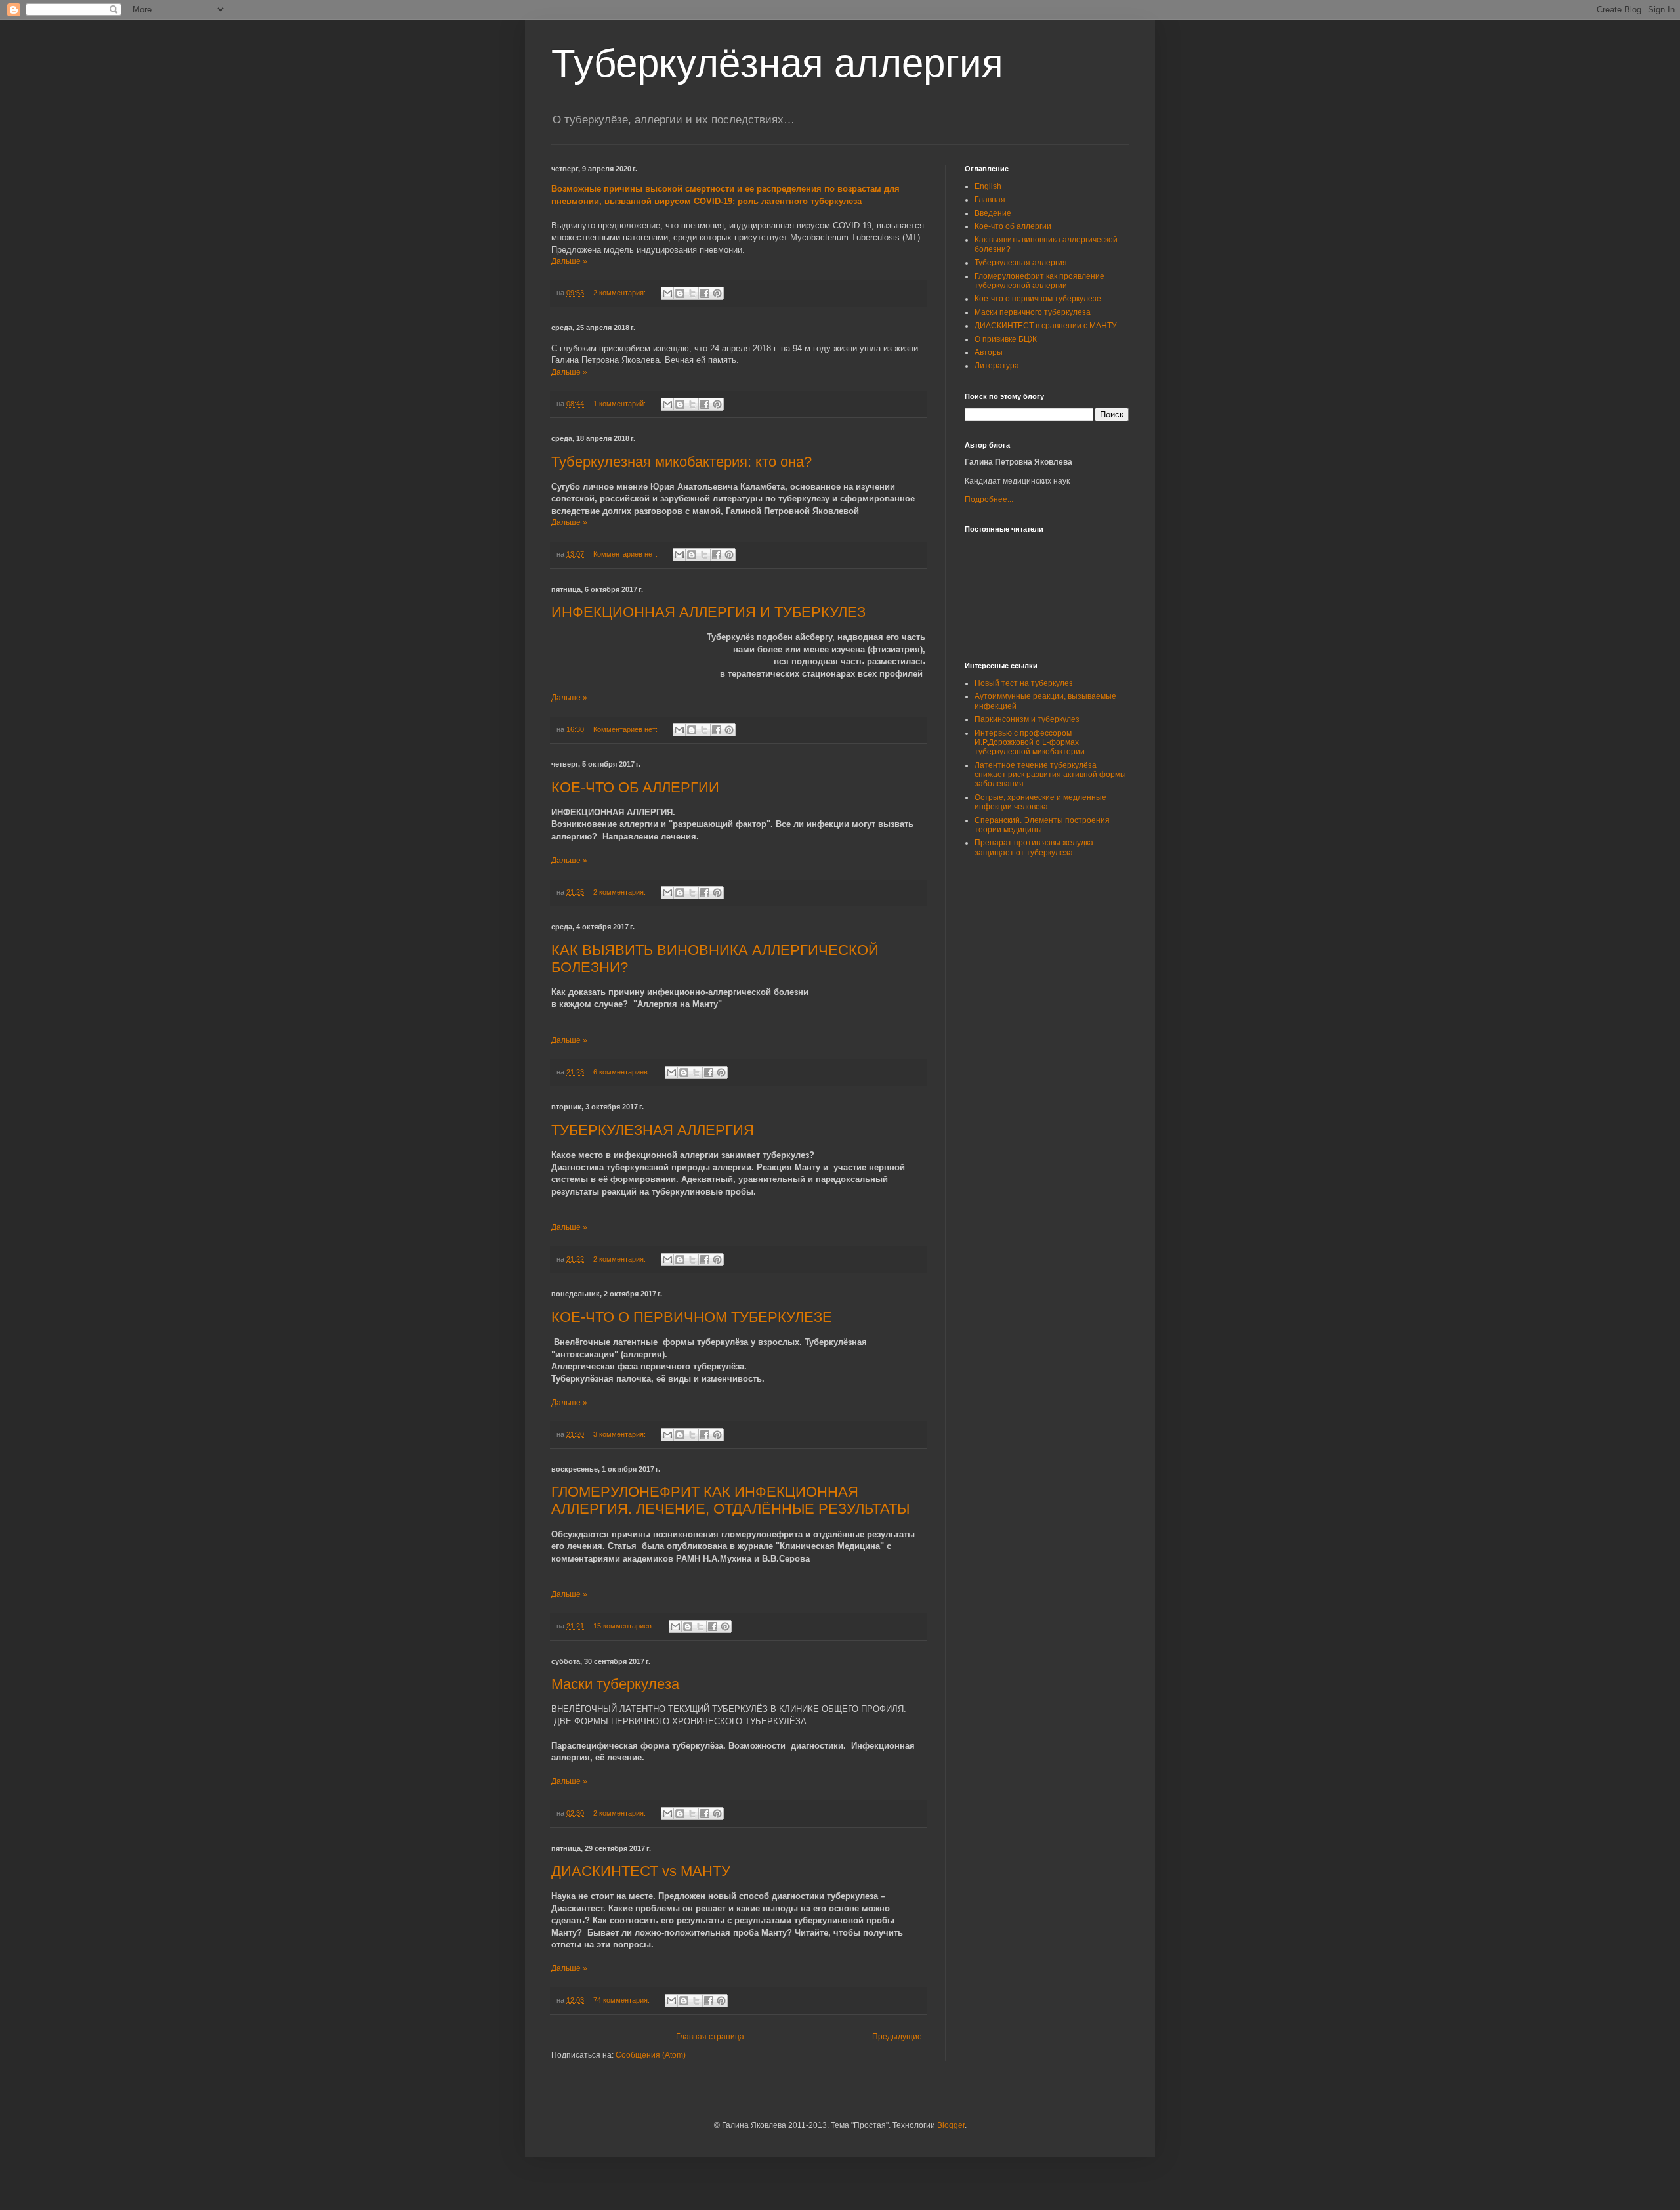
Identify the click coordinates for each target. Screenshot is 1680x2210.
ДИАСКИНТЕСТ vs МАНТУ (641, 1871)
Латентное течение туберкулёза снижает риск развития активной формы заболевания (1050, 775)
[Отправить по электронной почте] (667, 293)
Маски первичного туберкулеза (1033, 312)
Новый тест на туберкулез (1024, 683)
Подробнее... (989, 499)
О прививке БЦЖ (1006, 339)
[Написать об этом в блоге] (680, 293)
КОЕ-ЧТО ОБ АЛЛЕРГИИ (635, 787)
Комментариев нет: (626, 554)
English (988, 186)
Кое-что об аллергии (1013, 226)
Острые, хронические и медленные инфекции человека (1040, 802)
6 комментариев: (622, 1072)
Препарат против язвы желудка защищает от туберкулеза (1034, 847)
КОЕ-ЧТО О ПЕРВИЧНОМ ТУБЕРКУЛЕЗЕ (692, 1317)
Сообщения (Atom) (651, 2055)
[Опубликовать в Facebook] (705, 293)
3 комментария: (620, 1434)
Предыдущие (897, 2037)
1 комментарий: (620, 404)
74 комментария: (622, 2000)
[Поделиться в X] (692, 293)
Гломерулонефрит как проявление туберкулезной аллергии (1039, 281)
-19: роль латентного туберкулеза (778, 201)
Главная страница (710, 2037)
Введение (993, 213)
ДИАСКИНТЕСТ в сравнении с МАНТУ (1046, 326)
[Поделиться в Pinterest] (717, 293)
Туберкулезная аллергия (1021, 263)
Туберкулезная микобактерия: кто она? (682, 462)
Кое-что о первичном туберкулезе (1038, 299)
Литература (997, 366)
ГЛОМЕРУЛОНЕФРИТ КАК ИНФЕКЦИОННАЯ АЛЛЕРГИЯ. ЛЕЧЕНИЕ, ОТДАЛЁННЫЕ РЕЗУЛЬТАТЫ (730, 1500)
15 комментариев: (624, 1626)
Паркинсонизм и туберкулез (1027, 719)
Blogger (951, 2125)
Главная (990, 200)
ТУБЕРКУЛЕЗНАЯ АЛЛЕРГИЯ (653, 1130)
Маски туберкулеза (615, 1684)
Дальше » (569, 261)
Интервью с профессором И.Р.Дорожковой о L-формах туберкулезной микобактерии (1030, 743)
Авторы (989, 352)
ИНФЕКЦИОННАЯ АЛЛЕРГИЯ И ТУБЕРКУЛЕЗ (708, 612)
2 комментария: (620, 293)
